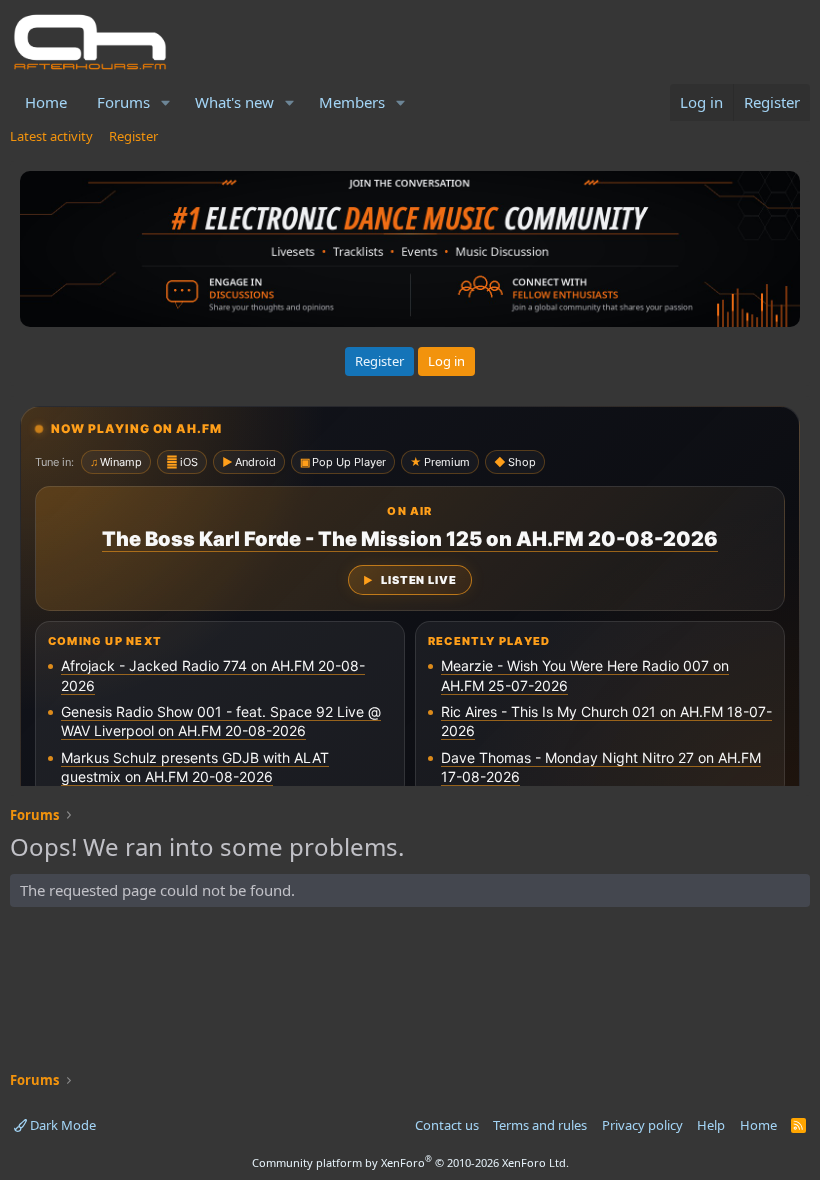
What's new (234, 102)
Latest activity (51, 136)
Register (133, 136)
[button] (166, 102)
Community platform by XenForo (410, 1162)
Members (352, 102)
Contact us (447, 1125)
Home (46, 102)
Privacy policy (642, 1125)
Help (711, 1125)
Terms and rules (540, 1125)
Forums (123, 102)
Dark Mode (61, 1125)
